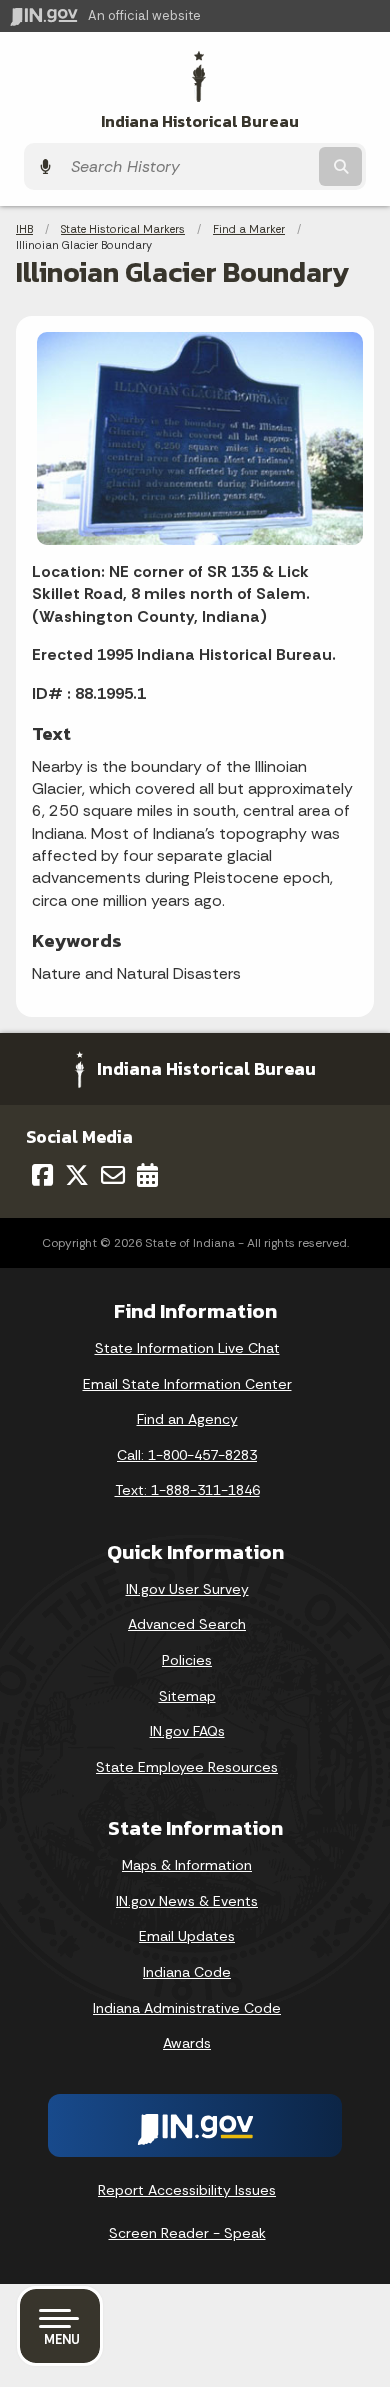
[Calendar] (147, 1175)
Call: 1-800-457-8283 (187, 1455)
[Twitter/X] (77, 1175)
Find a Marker (249, 229)
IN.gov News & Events (187, 1901)
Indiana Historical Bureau (200, 121)
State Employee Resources (187, 1767)
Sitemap (187, 1696)
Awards (187, 2043)
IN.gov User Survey (187, 1589)
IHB (24, 229)
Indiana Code (187, 1972)
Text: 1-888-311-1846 (187, 1490)
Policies (187, 1660)
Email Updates (187, 1936)
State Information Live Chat (187, 1348)
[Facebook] (42, 1175)
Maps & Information (187, 1865)
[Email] (113, 1175)
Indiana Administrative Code (187, 2008)
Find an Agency (187, 1419)
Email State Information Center (187, 1384)
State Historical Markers (123, 229)
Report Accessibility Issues (187, 2190)
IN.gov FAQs (187, 1731)
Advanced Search (187, 1624)
